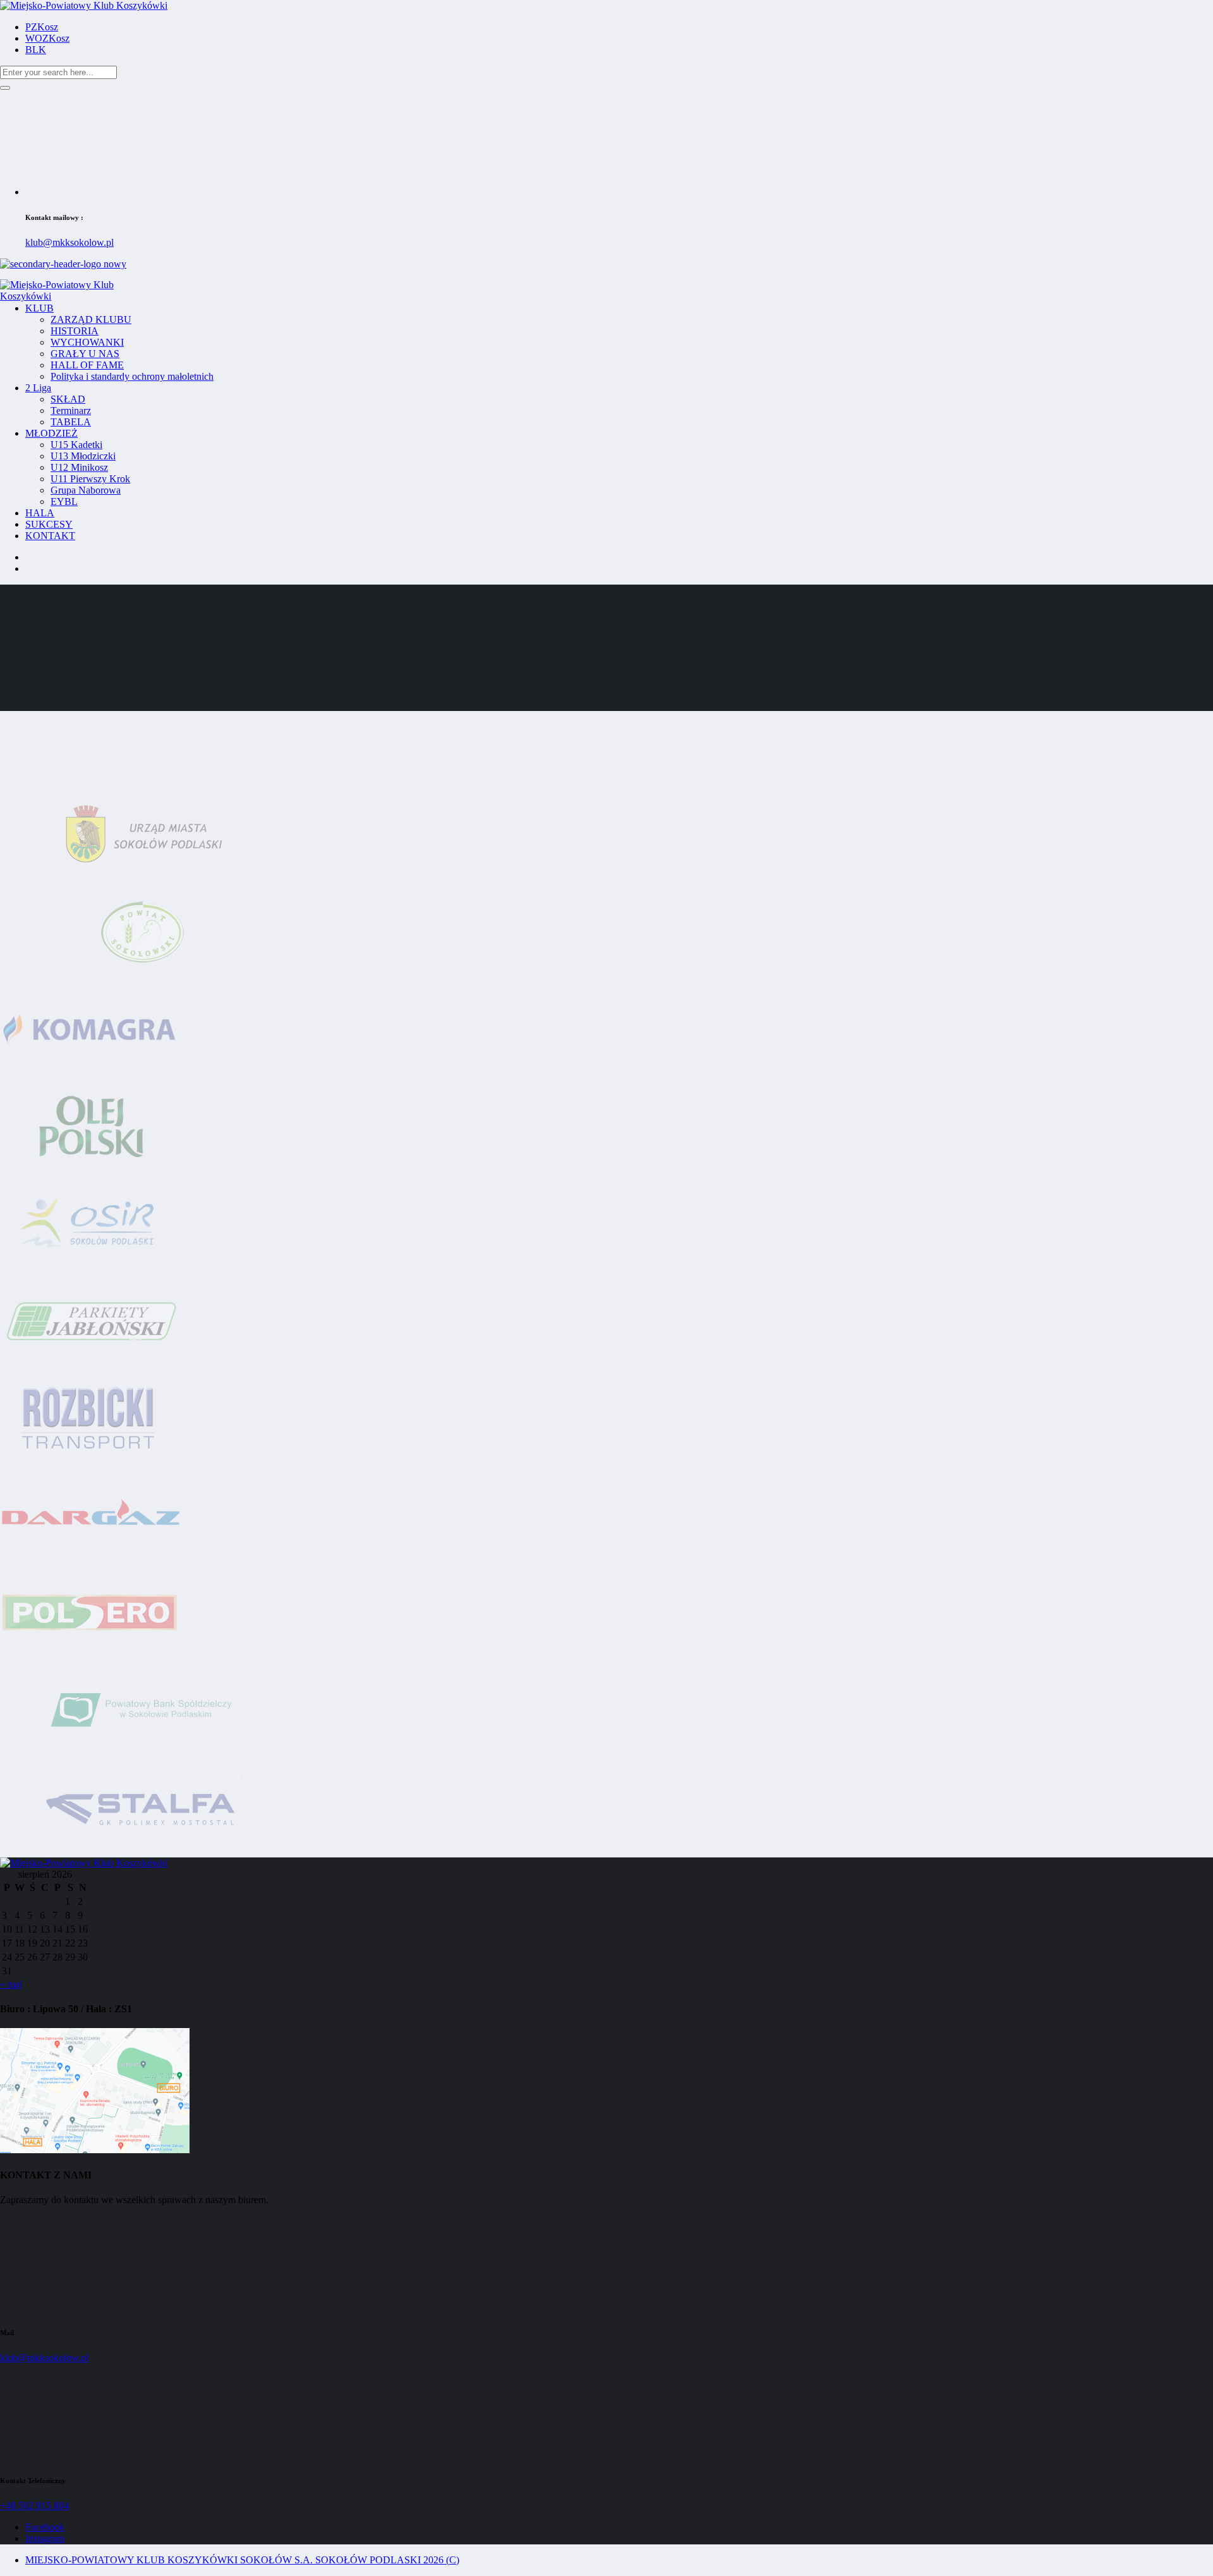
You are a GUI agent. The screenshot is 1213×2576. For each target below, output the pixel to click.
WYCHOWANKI (87, 342)
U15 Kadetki (76, 445)
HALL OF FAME (87, 365)
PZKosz (42, 27)
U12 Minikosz (79, 467)
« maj (11, 1984)
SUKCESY (49, 524)
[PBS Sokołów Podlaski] (142, 1754)
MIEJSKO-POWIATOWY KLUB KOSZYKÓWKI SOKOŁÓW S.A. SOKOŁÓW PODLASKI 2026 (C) (242, 2560)
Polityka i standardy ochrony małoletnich (132, 376)
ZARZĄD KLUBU (91, 319)
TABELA (71, 422)
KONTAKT (50, 536)
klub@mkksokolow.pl (69, 242)
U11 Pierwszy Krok (90, 479)
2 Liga (38, 388)
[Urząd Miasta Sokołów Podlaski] (142, 878)
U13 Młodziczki (83, 456)
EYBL (64, 501)
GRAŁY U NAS (85, 354)
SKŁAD (68, 399)
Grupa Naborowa (86, 490)
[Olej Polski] (92, 1170)
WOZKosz (47, 38)
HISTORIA (75, 331)
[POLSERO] (90, 1657)
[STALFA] (142, 1851)
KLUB (39, 308)
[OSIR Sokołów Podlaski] (92, 1267)
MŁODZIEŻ (51, 433)
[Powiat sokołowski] (142, 975)
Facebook (45, 2527)
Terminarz (71, 410)
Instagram (45, 2538)
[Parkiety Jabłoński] (92, 1365)
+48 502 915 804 (34, 2506)
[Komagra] (92, 1073)
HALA (40, 513)
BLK (36, 50)
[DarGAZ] (92, 1559)
